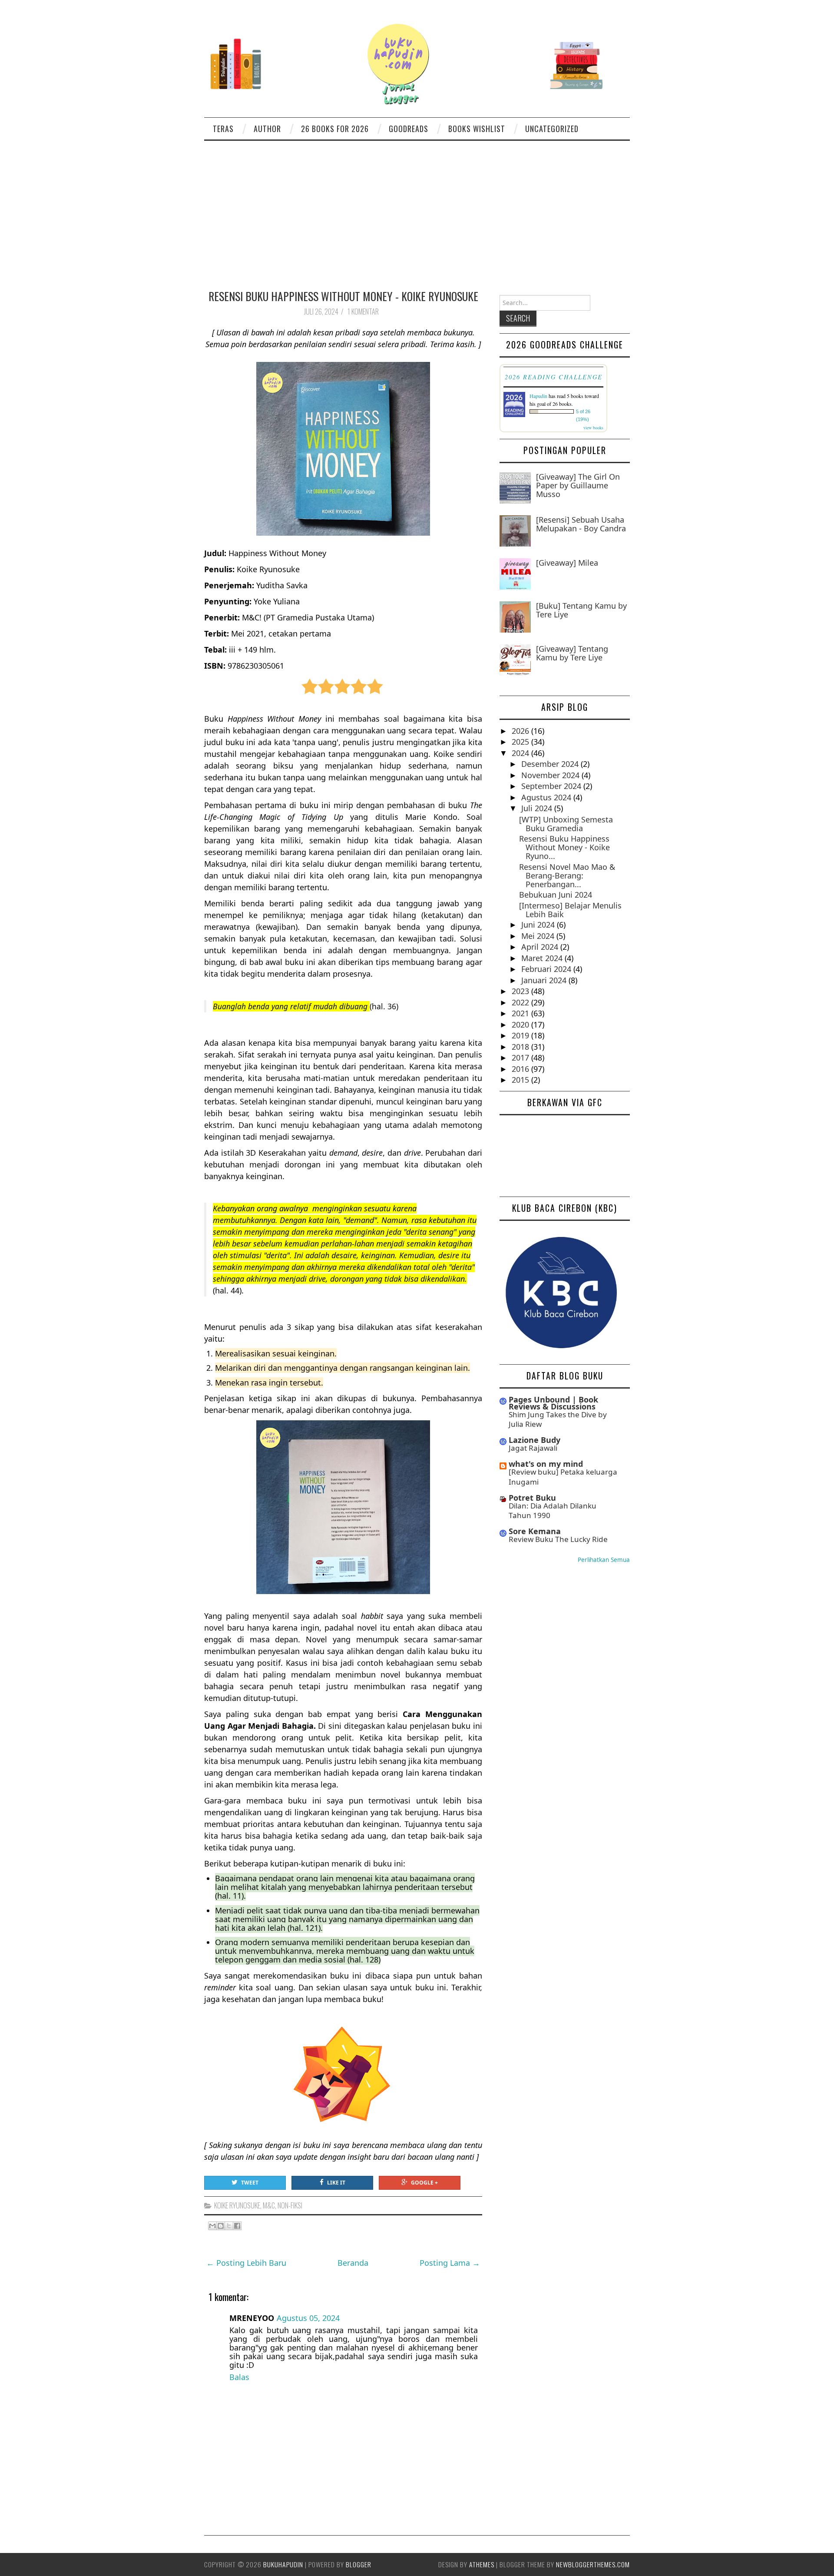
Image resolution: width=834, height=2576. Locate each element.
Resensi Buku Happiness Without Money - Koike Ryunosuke (343, 296)
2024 (521, 753)
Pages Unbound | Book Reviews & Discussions (553, 1403)
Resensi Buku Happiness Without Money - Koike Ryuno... (564, 847)
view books (593, 428)
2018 (521, 1047)
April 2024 (541, 947)
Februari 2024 (547, 969)
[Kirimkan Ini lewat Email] (212, 2226)
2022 (521, 1002)
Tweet (250, 2183)
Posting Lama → (450, 2263)
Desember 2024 (551, 764)
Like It (336, 2183)
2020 (521, 1024)
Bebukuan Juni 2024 (556, 895)
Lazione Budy (534, 1440)
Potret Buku (532, 1498)
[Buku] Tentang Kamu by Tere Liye (581, 610)
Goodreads (409, 129)
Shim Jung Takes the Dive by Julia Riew (558, 1419)
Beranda (353, 2263)
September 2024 (552, 786)
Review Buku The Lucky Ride (558, 1539)
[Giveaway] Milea (567, 563)
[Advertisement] (417, 206)
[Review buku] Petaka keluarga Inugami (563, 1477)
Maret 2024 (543, 958)
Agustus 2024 (547, 797)
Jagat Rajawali (533, 1448)
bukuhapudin (283, 2564)
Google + (424, 2183)
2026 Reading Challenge (554, 377)
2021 (521, 1013)
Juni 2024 (539, 925)
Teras (223, 129)
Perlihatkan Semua (604, 1560)
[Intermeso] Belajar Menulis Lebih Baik (570, 910)
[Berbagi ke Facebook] (237, 2226)
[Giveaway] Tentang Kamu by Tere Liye (572, 653)
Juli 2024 (538, 808)
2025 (521, 742)
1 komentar (364, 312)
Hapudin (538, 396)
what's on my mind (546, 1464)
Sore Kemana (535, 1531)
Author (267, 129)
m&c (269, 2205)
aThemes (482, 2564)
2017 (521, 1058)
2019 (521, 1035)
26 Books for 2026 (335, 129)
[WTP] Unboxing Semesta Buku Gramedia (566, 824)
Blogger (359, 2564)
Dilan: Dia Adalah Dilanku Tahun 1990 (553, 1510)
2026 (521, 731)
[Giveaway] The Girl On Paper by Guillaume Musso (578, 485)
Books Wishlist (477, 129)
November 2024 (551, 775)
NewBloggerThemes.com (593, 2564)
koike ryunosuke (237, 2205)
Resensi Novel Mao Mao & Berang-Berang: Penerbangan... (567, 875)
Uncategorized (552, 129)
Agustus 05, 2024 (308, 2318)
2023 (521, 991)
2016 (521, 1069)
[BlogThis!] (221, 2226)
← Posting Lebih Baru (246, 2263)
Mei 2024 (539, 936)
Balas (239, 2377)
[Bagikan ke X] (229, 2226)
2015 (521, 1080)
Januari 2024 (545, 980)
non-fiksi (290, 2205)
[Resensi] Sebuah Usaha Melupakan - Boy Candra (581, 524)
